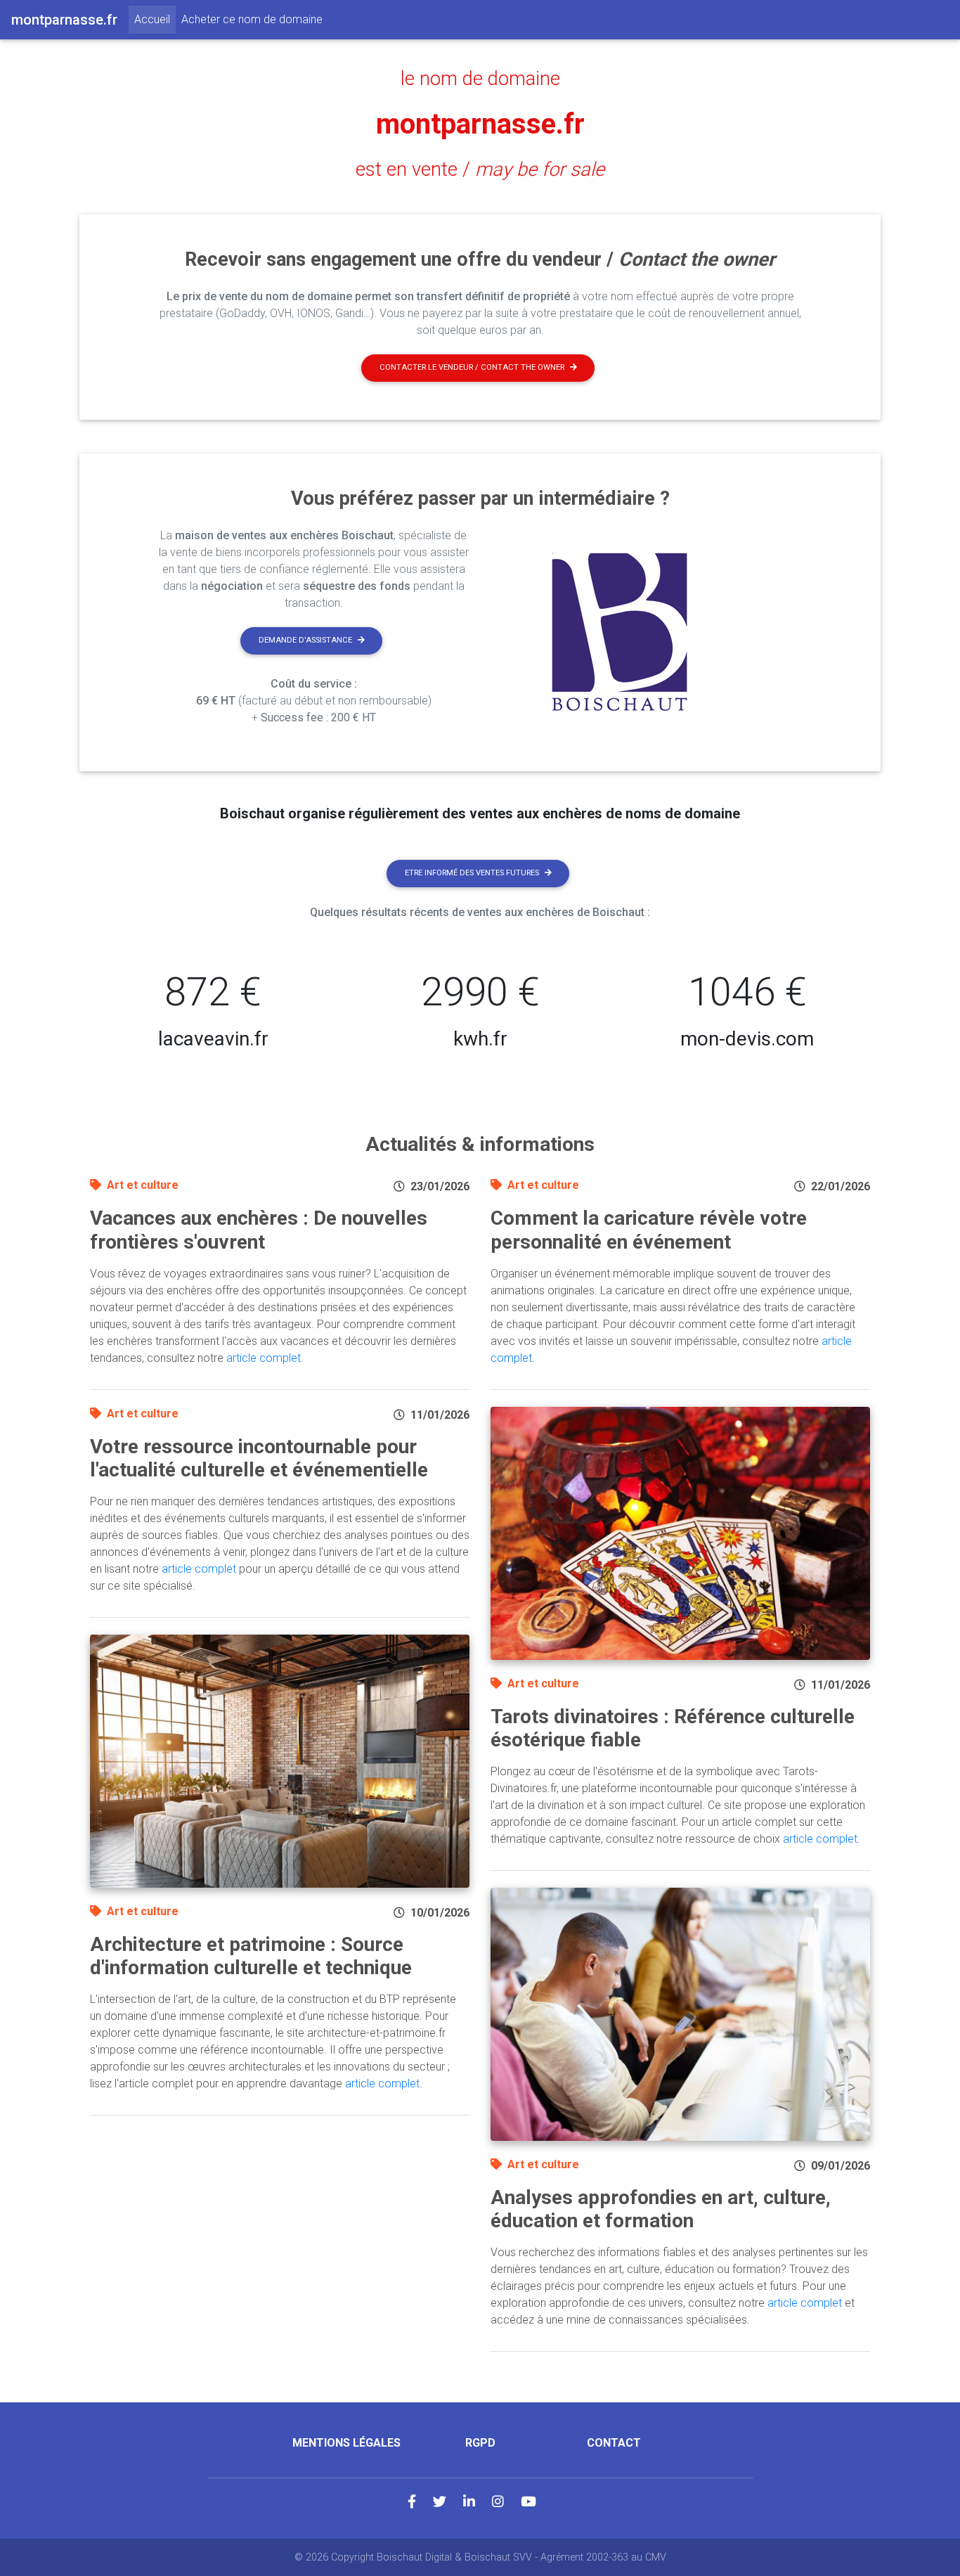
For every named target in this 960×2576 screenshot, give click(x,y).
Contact (614, 2443)
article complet (264, 1358)
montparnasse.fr (480, 124)
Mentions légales (346, 2443)
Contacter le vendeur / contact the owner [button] (472, 367)
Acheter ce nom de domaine (252, 19)
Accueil (155, 19)
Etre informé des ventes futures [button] (472, 873)
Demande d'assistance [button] (305, 640)
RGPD (480, 2443)
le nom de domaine (480, 79)
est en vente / (480, 169)
